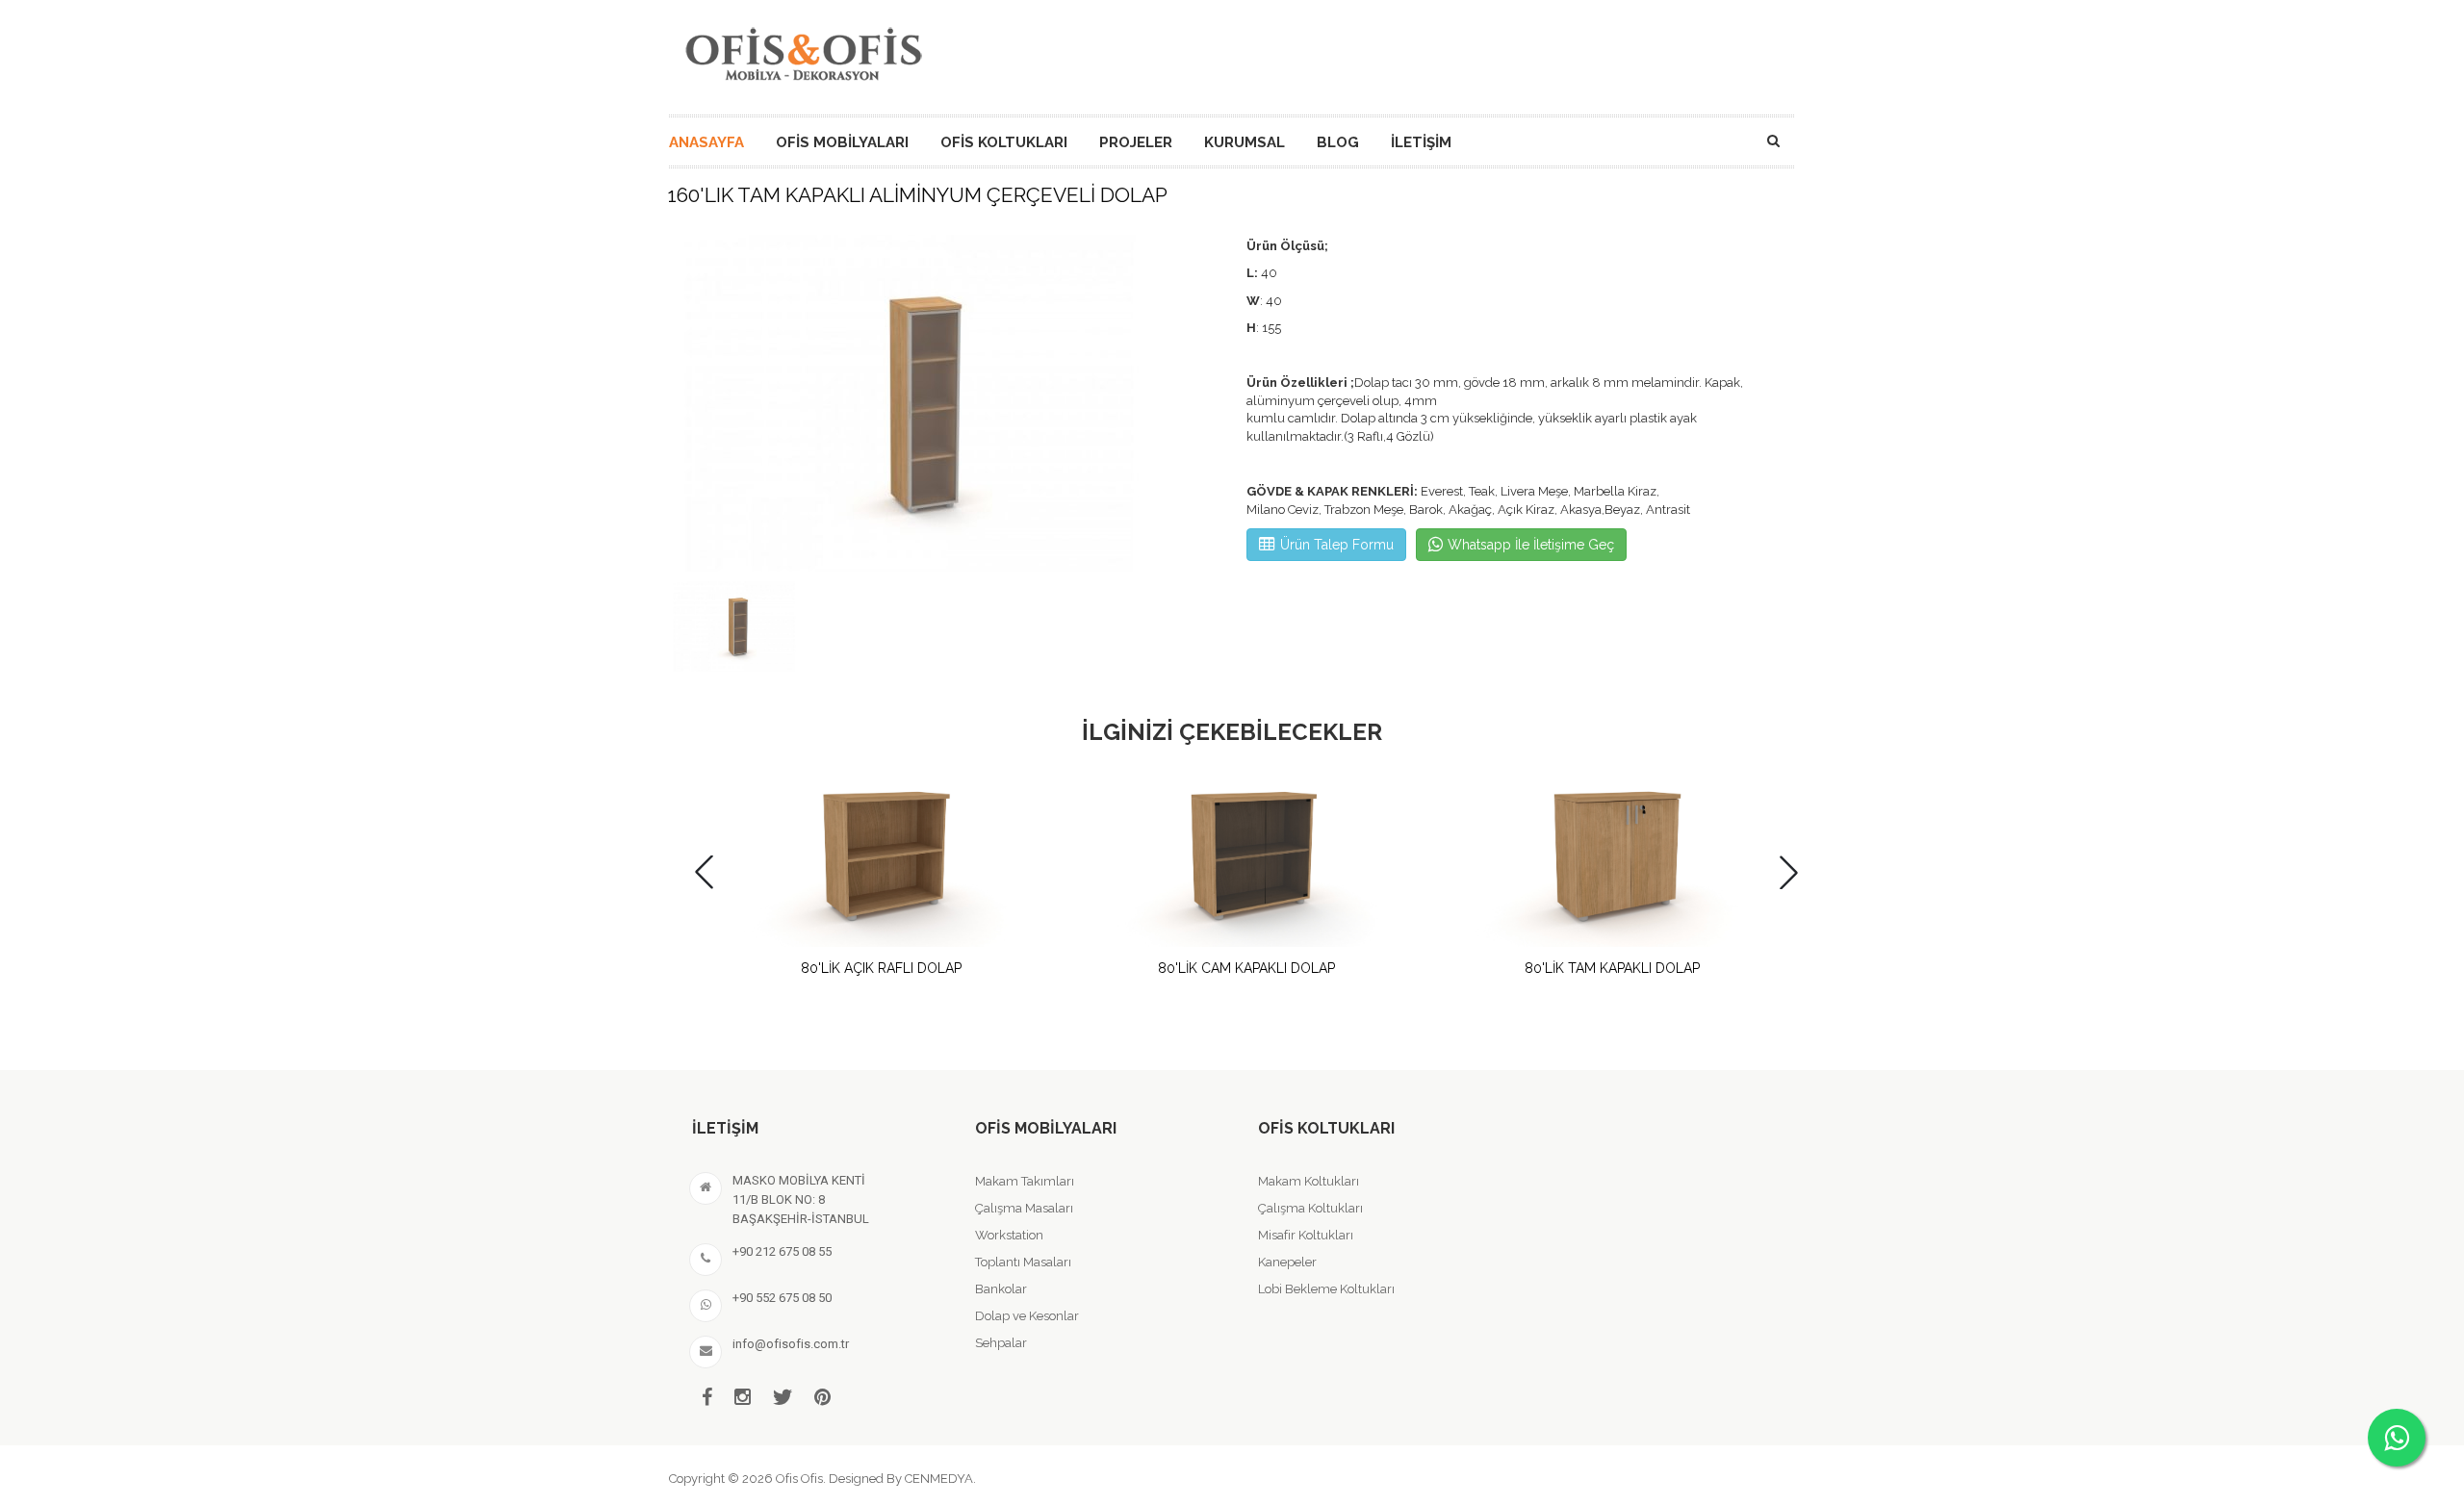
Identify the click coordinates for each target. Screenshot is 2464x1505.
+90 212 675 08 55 (782, 1251)
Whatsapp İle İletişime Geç (1531, 545)
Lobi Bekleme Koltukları (1326, 1289)
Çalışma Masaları (1024, 1208)
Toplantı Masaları (1023, 1262)
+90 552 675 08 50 (782, 1298)
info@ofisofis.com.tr (791, 1344)
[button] (1789, 872)
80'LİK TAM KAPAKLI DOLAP (1612, 968)
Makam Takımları (1025, 1181)
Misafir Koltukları (1306, 1235)
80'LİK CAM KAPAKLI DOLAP (1246, 968)
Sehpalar (1001, 1343)
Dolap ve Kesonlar (1027, 1316)
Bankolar (1001, 1289)
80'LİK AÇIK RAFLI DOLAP (881, 968)
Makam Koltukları (1309, 1181)
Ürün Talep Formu (1337, 545)
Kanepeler (1287, 1262)
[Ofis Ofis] (803, 51)
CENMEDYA (939, 1479)
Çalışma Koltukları (1310, 1208)
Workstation (1009, 1235)
